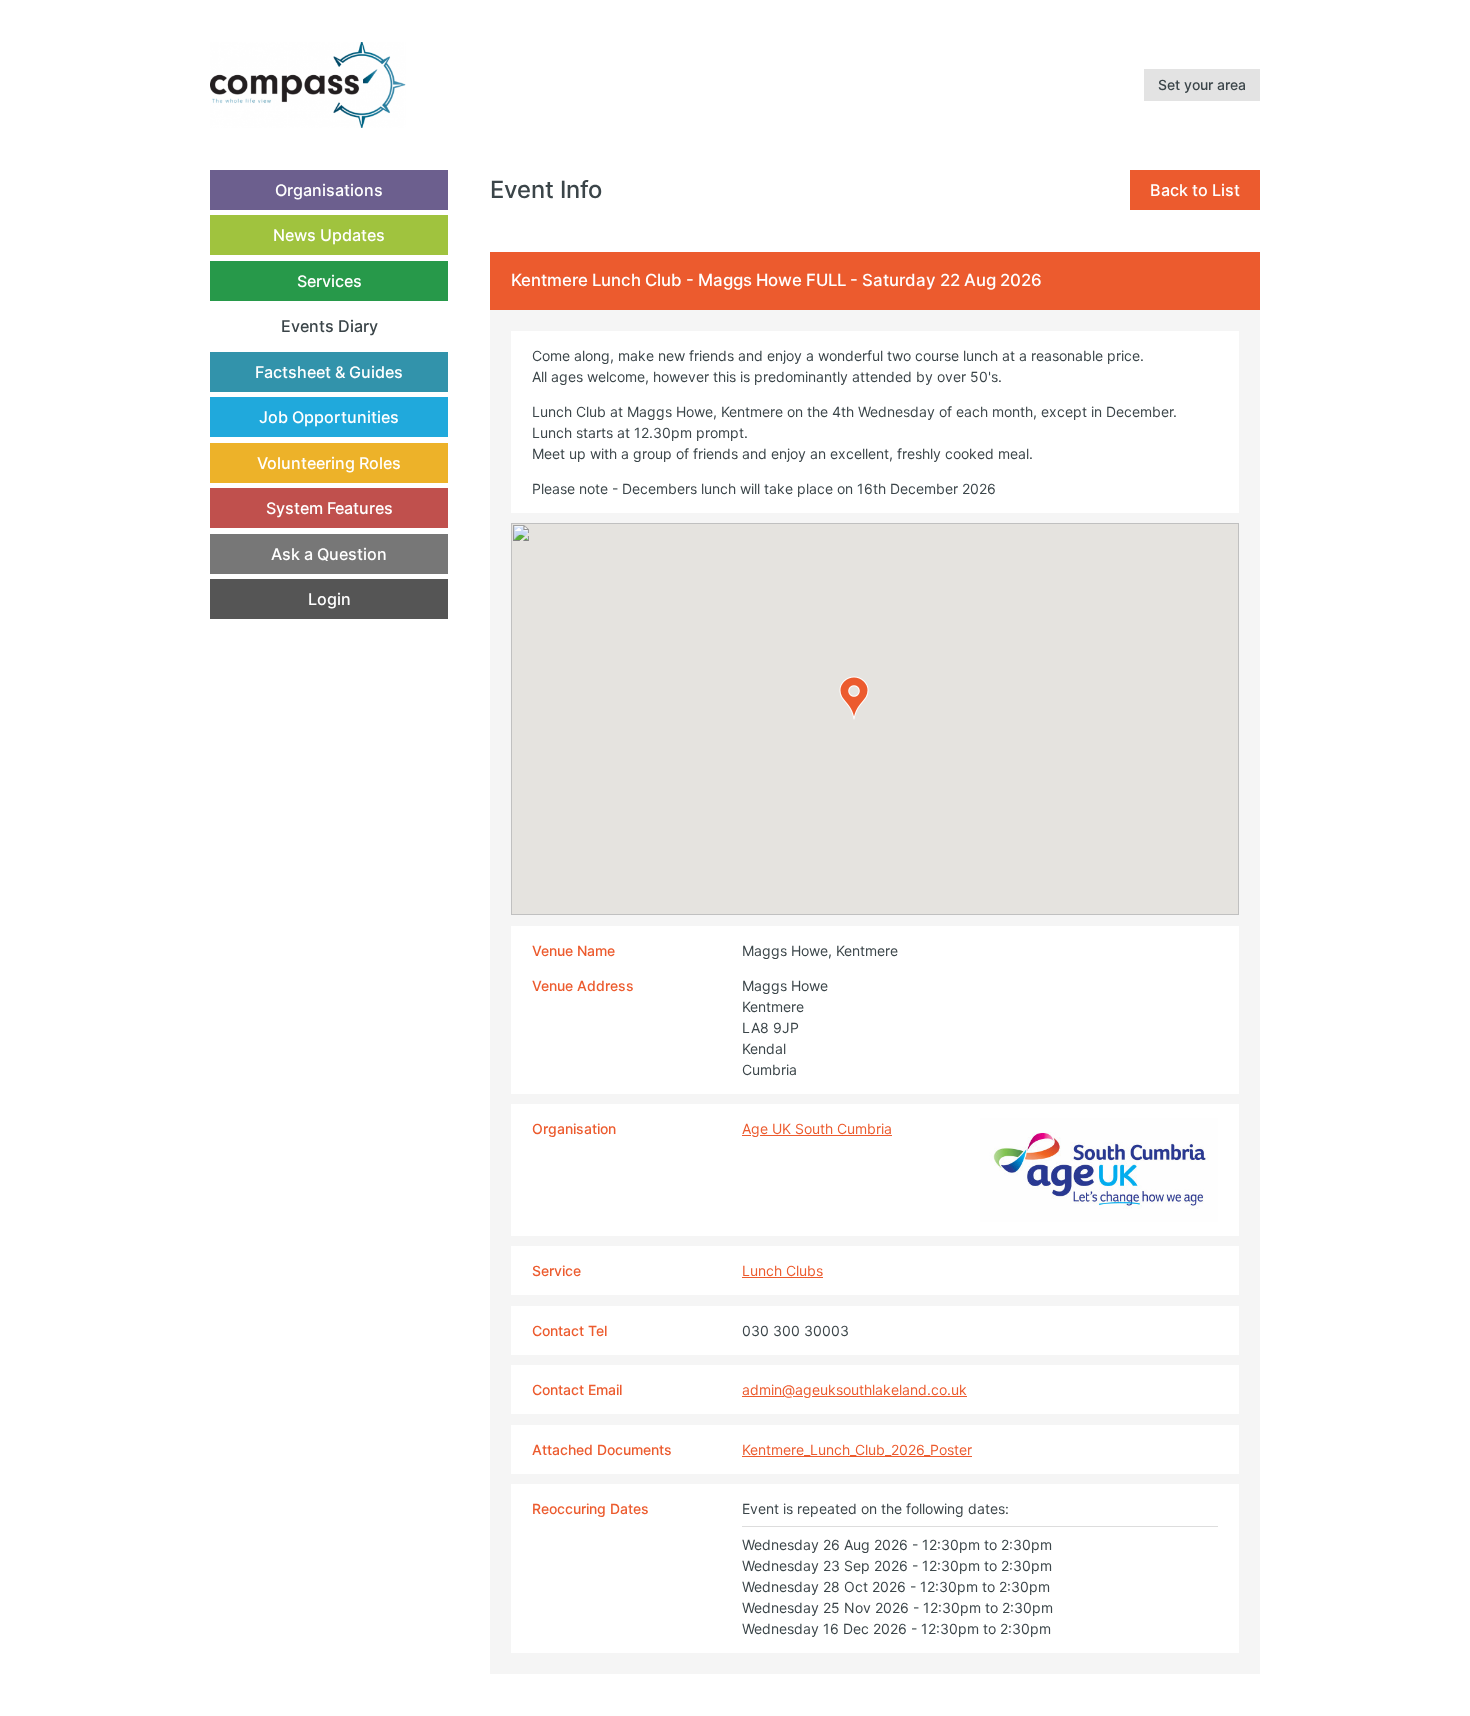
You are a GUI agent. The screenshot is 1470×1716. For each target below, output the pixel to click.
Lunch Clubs (782, 1270)
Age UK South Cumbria (817, 1128)
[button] (854, 698)
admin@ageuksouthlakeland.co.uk (854, 1389)
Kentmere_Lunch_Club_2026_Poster (857, 1449)
